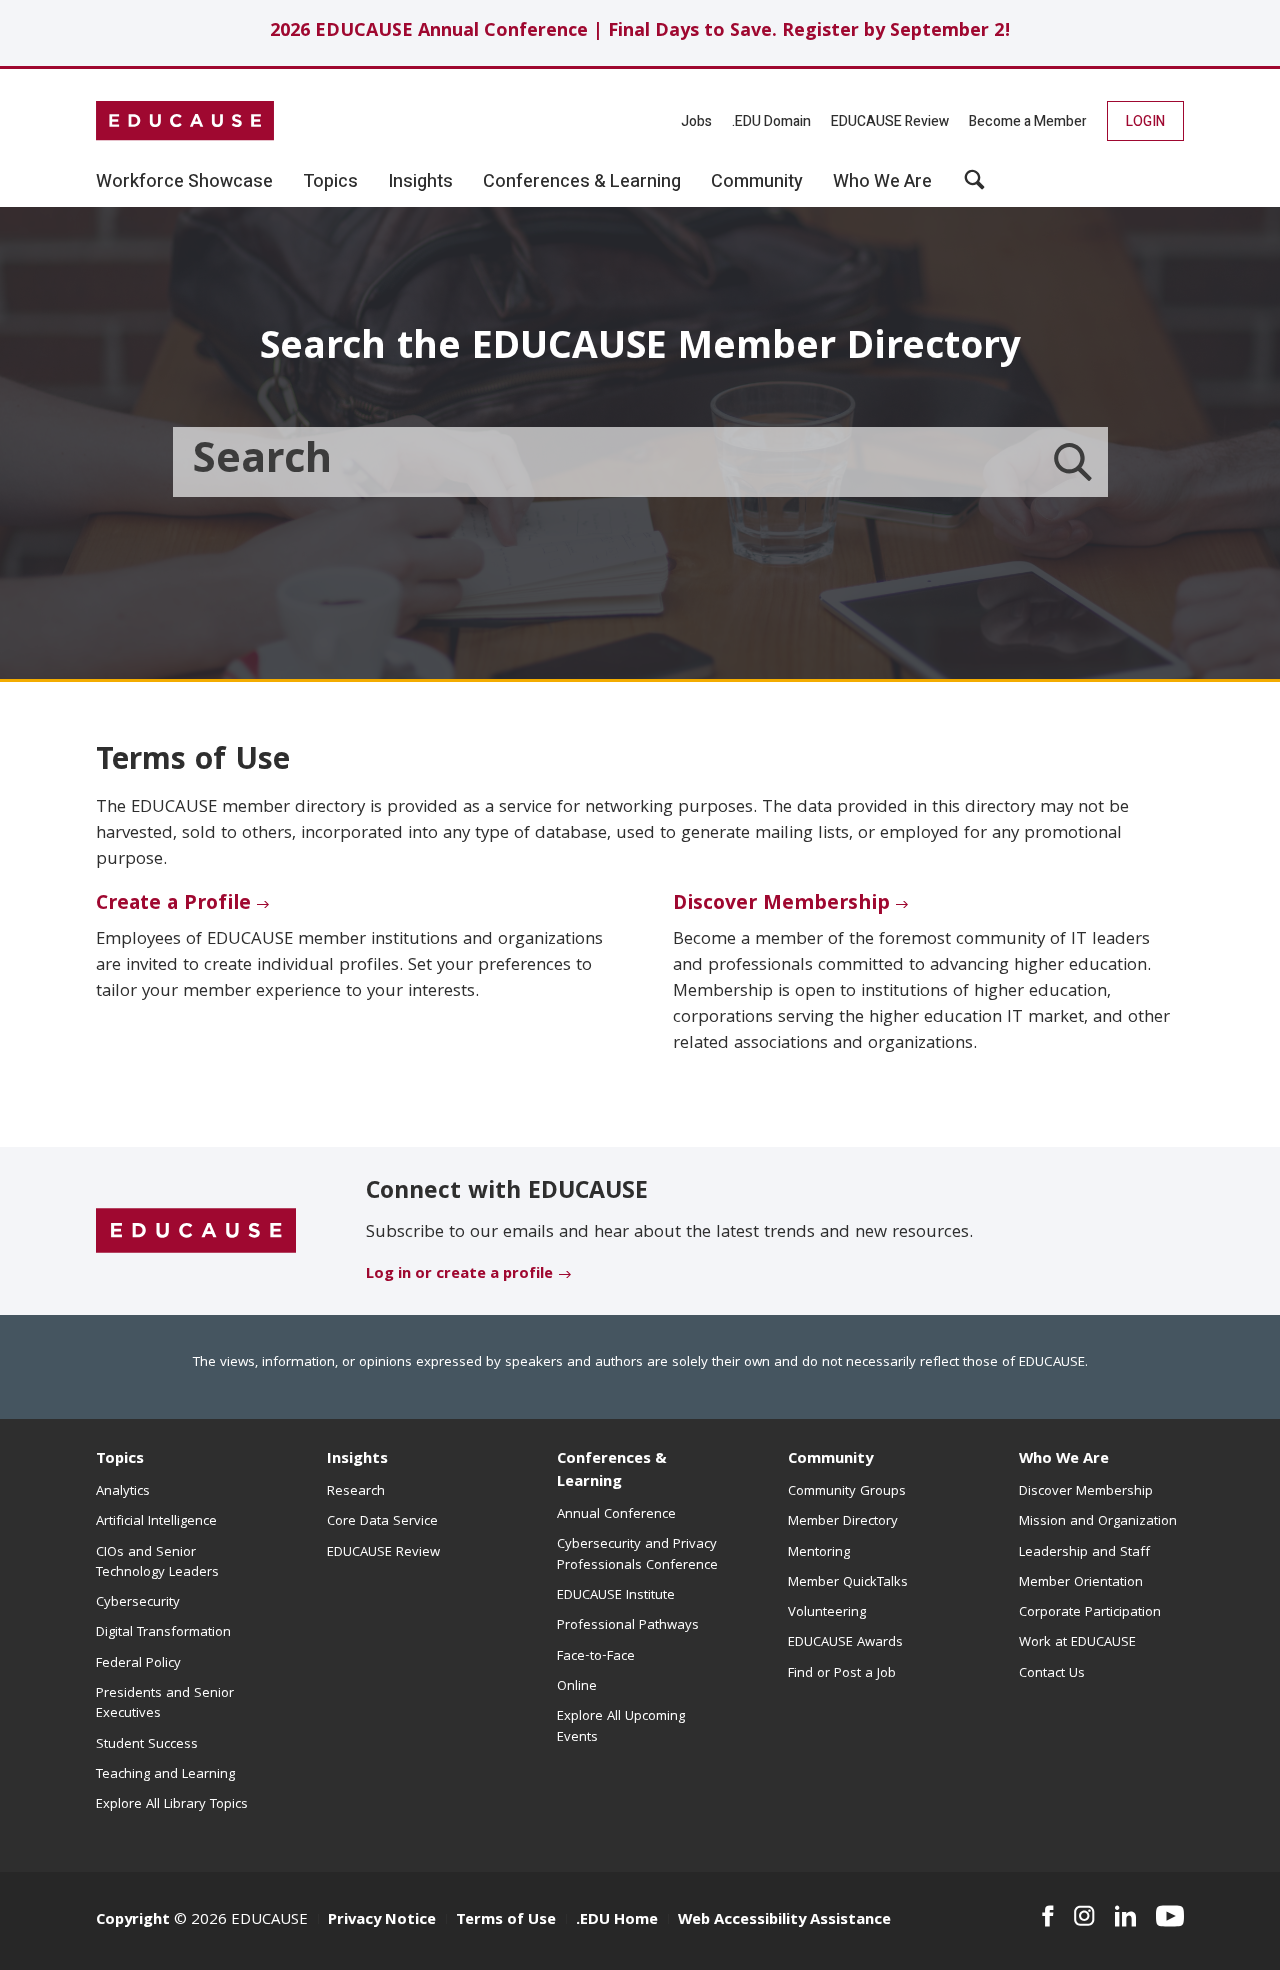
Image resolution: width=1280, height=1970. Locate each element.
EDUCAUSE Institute (616, 1596)
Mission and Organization (1098, 1522)
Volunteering (827, 1613)
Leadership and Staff (1084, 1553)
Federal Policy (138, 1664)
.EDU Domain (771, 121)
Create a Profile (173, 905)
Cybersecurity (138, 1603)
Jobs (696, 121)
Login (1145, 121)
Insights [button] (420, 182)
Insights (357, 1460)
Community (830, 1460)
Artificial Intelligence (156, 1522)
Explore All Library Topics (172, 1805)
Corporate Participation (1090, 1613)
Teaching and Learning (165, 1775)
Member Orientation (1081, 1583)
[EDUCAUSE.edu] (185, 121)
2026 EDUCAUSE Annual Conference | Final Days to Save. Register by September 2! (640, 32)
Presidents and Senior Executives (165, 1704)
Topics (120, 1460)
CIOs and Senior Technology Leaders (157, 1563)
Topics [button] (330, 182)
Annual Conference (616, 1515)
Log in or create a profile (459, 1275)
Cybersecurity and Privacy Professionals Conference (637, 1555)
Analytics (123, 1492)
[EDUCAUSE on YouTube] (1170, 1916)
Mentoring (819, 1553)
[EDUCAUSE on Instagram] (1084, 1916)
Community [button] (757, 182)
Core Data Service (382, 1522)
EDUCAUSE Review (890, 121)
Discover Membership (781, 905)
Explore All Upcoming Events (621, 1727)
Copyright (133, 1921)
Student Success (147, 1745)
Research (356, 1492)
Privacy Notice (382, 1921)
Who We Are (1064, 1460)
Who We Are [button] (882, 182)
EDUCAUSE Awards (845, 1643)
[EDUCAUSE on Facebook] (1047, 1916)
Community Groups (847, 1492)
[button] (974, 187)
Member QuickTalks (848, 1583)
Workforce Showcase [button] (184, 182)
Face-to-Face (596, 1657)
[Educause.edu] (196, 1232)
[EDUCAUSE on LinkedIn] (1126, 1916)
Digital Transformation (163, 1633)
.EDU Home (617, 1921)
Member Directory (843, 1522)
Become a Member (1028, 121)
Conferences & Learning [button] (582, 182)
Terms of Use (506, 1921)
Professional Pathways (628, 1626)
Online (577, 1687)
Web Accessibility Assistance (784, 1921)
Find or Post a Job (842, 1674)
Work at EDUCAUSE (1077, 1643)
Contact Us (1052, 1674)
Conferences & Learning (612, 1471)
